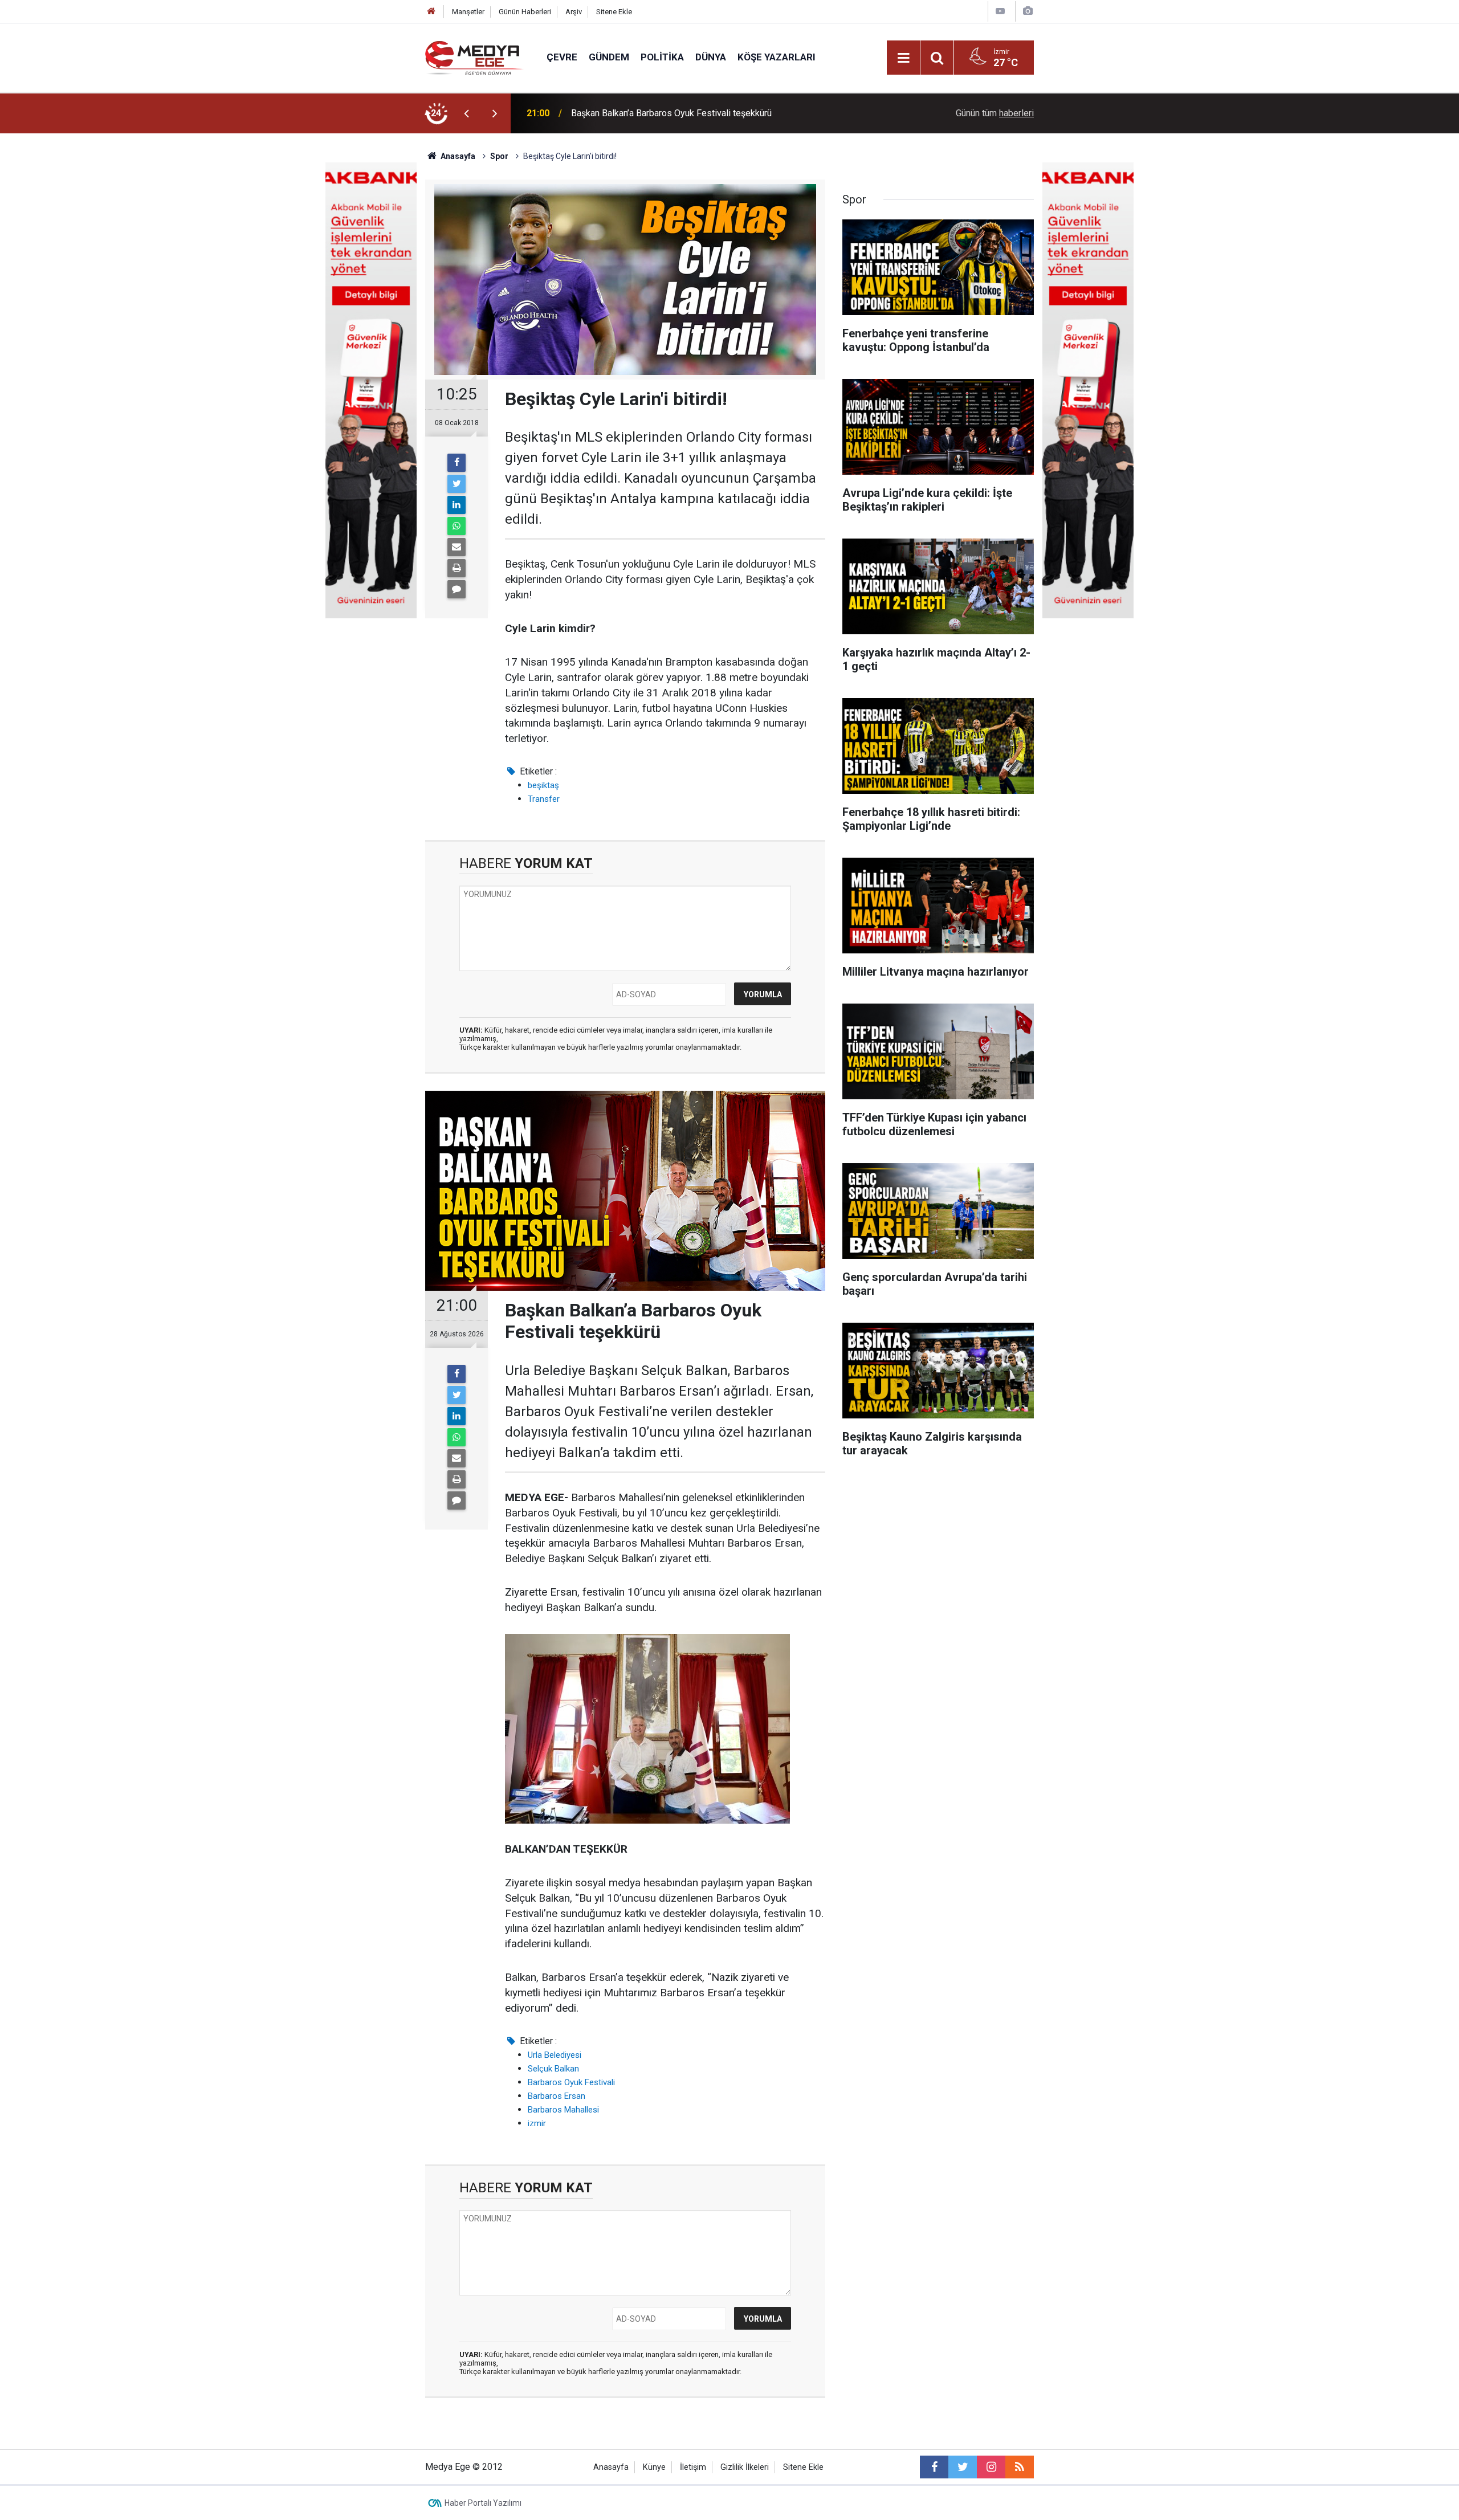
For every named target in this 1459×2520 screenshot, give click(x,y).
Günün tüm (995, 113)
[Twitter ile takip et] (963, 2467)
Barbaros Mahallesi (563, 2110)
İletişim (693, 2467)
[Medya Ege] (474, 57)
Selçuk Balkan (553, 2069)
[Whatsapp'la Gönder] (457, 526)
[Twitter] (457, 484)
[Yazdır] (457, 568)
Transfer (544, 799)
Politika (662, 57)
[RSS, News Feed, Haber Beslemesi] (1020, 2467)
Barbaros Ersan (557, 2096)
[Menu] (903, 58)
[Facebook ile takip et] (934, 2467)
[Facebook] (457, 463)
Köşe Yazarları (777, 57)
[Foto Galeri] (1028, 11)
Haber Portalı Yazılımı (483, 2503)
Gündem (609, 57)
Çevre (562, 57)
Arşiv (574, 12)
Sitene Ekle (614, 12)
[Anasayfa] (431, 12)
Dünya (711, 57)
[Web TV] (1000, 11)
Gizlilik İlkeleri (745, 2467)
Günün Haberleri (525, 12)
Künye (654, 2467)
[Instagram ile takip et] (991, 2467)
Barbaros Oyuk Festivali (571, 2082)
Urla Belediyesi (555, 2055)
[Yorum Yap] (457, 589)
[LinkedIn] (457, 505)
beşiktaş (543, 785)
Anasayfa (611, 2467)
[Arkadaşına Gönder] (457, 547)
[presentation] (466, 113)
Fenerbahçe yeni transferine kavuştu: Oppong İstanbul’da (683, 113)
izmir (537, 2123)
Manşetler (468, 12)
